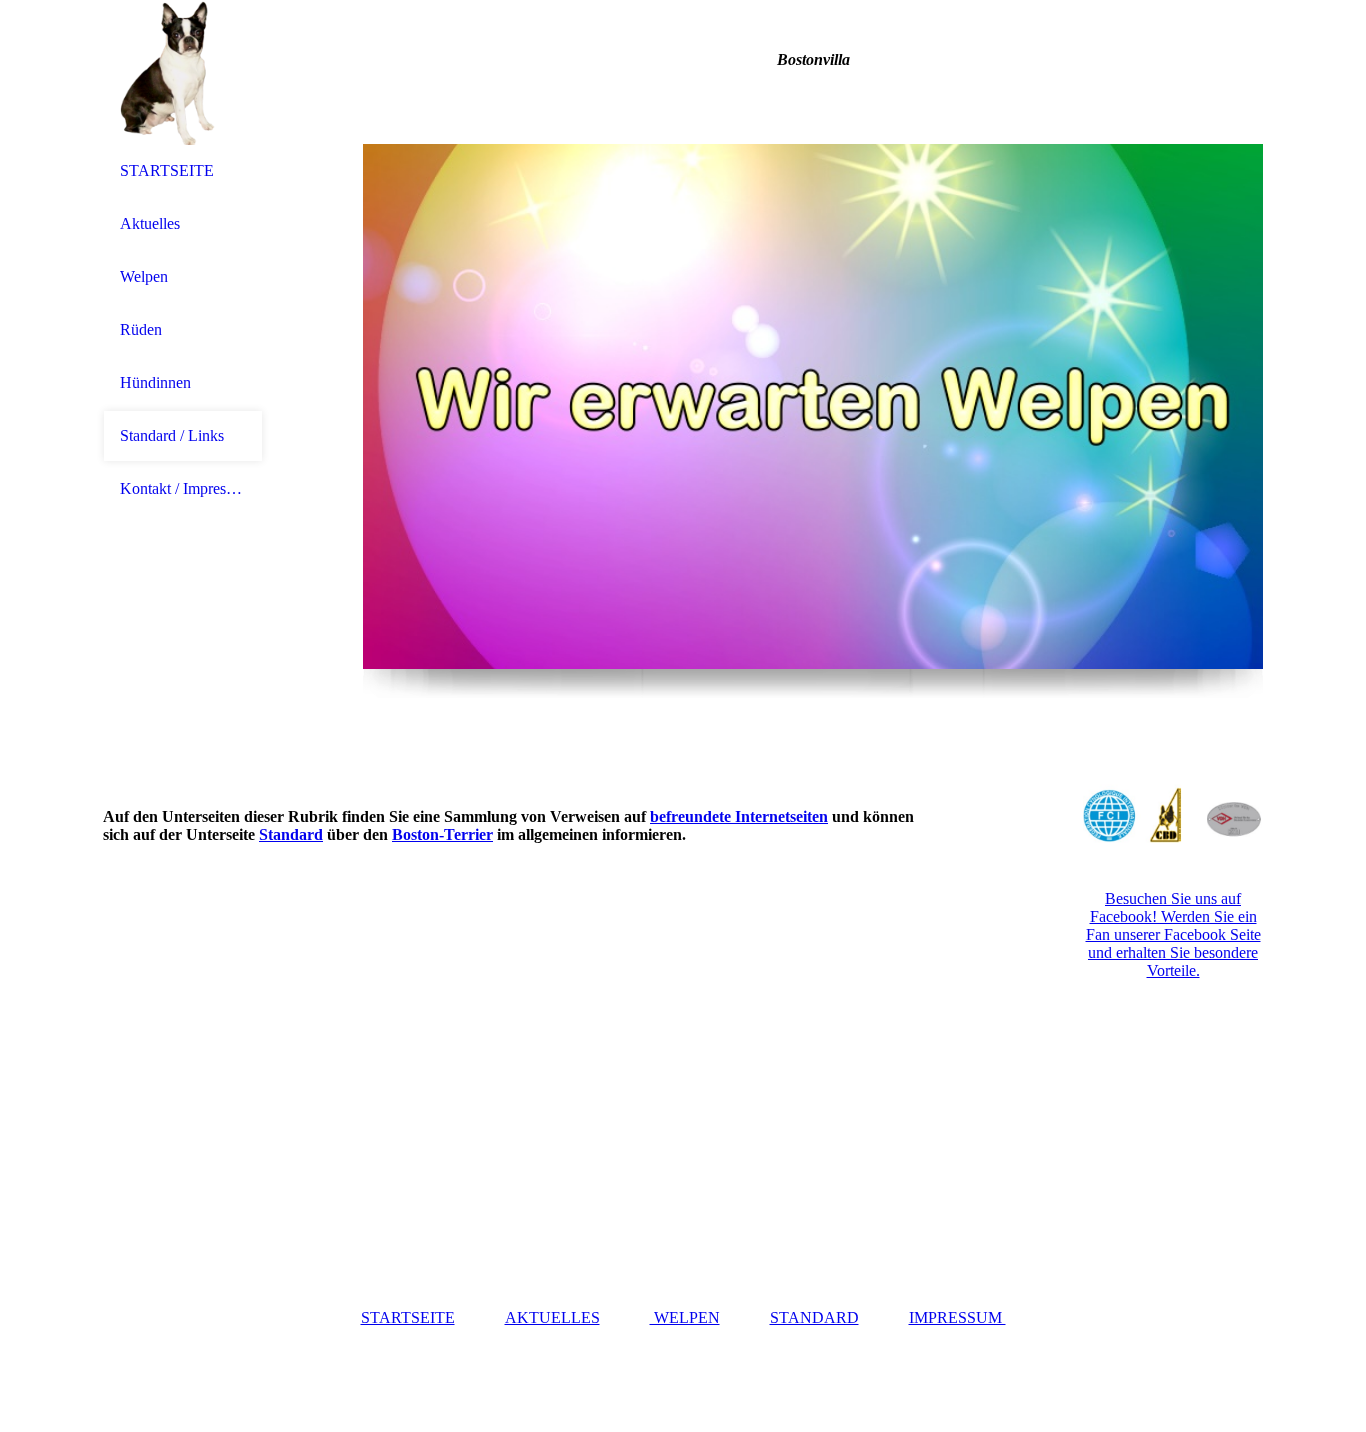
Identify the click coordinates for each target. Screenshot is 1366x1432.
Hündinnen (155, 382)
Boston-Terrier (442, 834)
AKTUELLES (552, 1317)
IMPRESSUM (957, 1317)
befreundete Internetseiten (739, 816)
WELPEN (685, 1317)
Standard (291, 834)
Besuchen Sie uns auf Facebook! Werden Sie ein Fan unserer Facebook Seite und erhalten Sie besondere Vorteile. (1173, 934)
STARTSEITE (167, 170)
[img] (183, 72)
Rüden (141, 329)
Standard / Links (172, 435)
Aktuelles (150, 223)
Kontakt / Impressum (183, 488)
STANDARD (814, 1317)
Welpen (144, 276)
